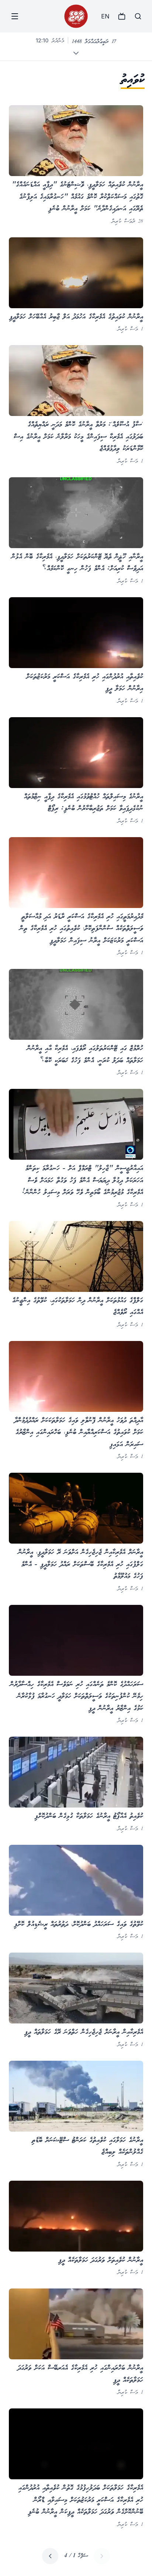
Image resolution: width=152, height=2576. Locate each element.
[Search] (138, 16)
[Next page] (50, 2556)
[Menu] (15, 16)
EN (105, 16)
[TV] (122, 16)
